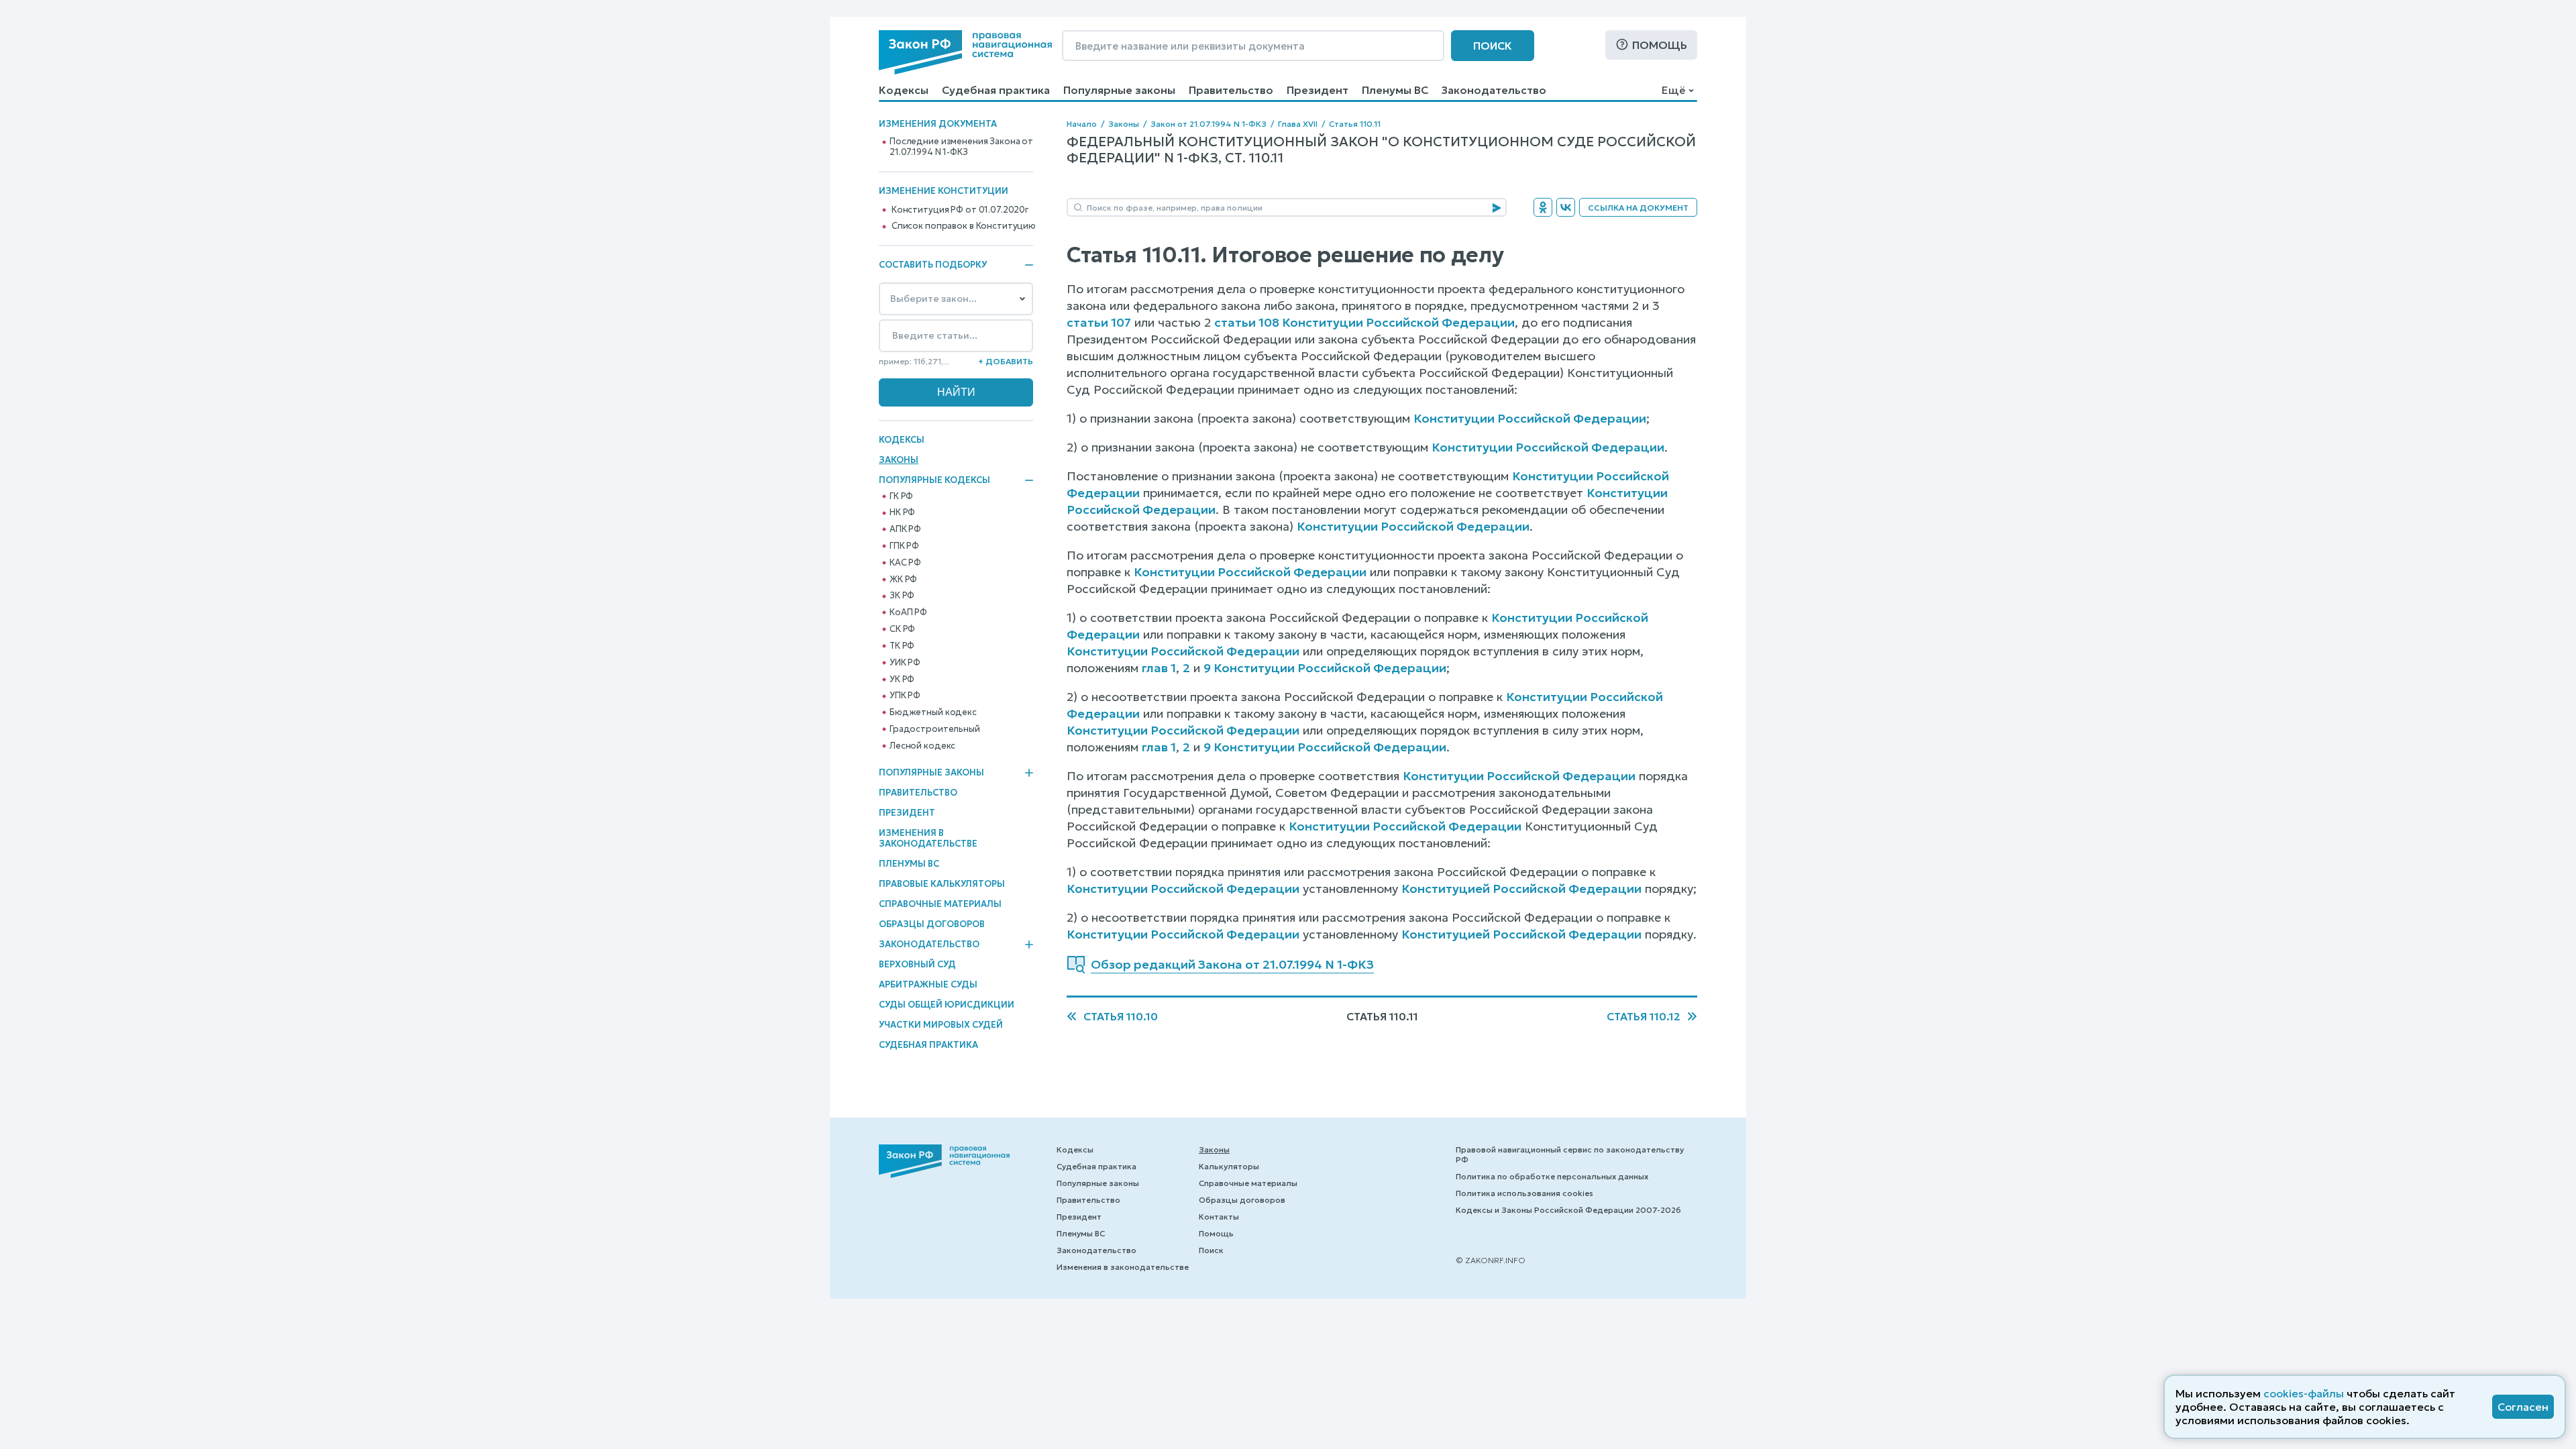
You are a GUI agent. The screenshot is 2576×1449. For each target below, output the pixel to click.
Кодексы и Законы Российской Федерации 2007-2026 (1568, 1210)
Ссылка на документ (1638, 208)
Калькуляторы (1229, 1166)
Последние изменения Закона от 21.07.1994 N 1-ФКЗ (961, 147)
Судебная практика (996, 90)
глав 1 (1159, 668)
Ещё (1673, 90)
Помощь (1660, 45)
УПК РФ (905, 696)
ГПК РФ (904, 546)
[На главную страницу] (965, 52)
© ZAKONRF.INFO (1491, 1260)
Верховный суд (917, 964)
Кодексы (904, 90)
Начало (1082, 124)
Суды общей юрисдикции (947, 1005)
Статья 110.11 (1355, 124)
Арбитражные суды (928, 984)
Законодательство (1494, 90)
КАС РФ (905, 563)
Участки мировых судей (941, 1025)
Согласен (2523, 1407)
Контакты (1219, 1217)
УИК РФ (905, 663)
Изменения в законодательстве (928, 838)
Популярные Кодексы (934, 480)
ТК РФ (902, 646)
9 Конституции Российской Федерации (1325, 668)
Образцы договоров (932, 924)
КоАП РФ (908, 612)
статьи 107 (1099, 322)
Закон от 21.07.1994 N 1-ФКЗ (1209, 124)
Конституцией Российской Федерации (1521, 889)
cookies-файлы (2304, 1393)
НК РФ (902, 513)
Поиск (1493, 46)
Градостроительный (935, 729)
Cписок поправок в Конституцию (964, 226)
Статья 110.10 (1121, 1016)
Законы (899, 460)
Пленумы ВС (1395, 90)
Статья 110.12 (1644, 1016)
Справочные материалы (940, 904)
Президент (1318, 90)
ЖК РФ (903, 580)
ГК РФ (901, 496)
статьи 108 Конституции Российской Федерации (1364, 322)
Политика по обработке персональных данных (1552, 1176)
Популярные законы (1119, 90)
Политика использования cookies (1524, 1193)
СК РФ (902, 629)
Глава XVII (1298, 124)
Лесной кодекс (922, 746)
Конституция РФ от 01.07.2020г (960, 210)
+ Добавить (1006, 361)
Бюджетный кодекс (933, 712)
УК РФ (902, 680)
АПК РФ (905, 529)
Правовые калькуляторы (942, 884)
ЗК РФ (902, 596)
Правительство (1231, 90)
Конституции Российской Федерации (1530, 418)
